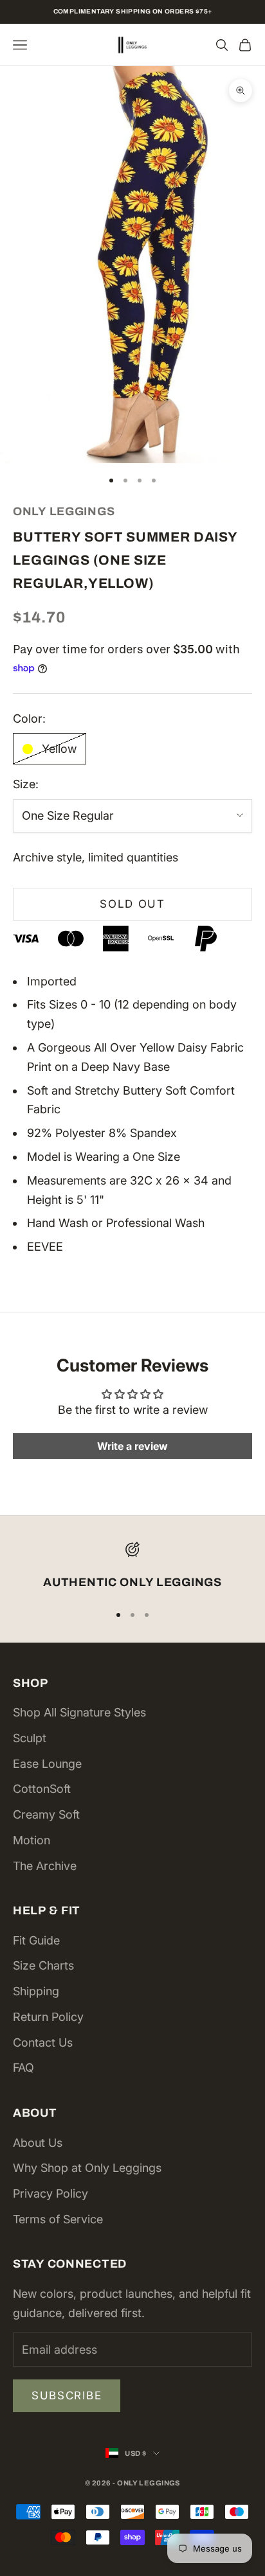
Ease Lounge (47, 1764)
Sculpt (30, 1738)
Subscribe (67, 2395)
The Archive (45, 1866)
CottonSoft (42, 1789)
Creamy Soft (46, 1814)
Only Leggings (64, 511)
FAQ (23, 2068)
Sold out (132, 904)
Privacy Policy (50, 2193)
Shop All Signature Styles (79, 1712)
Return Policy (48, 2017)
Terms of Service (58, 2219)
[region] (132, 1567)
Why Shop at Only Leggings (87, 2168)
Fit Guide (36, 1940)
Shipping (36, 1991)
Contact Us (43, 2042)
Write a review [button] (132, 1446)
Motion (32, 1840)
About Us (38, 2143)
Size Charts (43, 1965)
